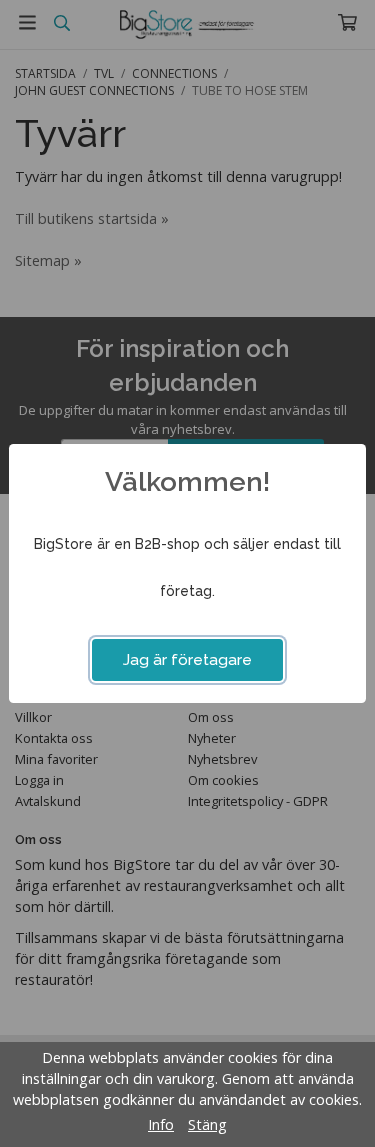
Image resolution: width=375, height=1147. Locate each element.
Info (161, 1124)
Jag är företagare (187, 660)
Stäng (207, 1124)
